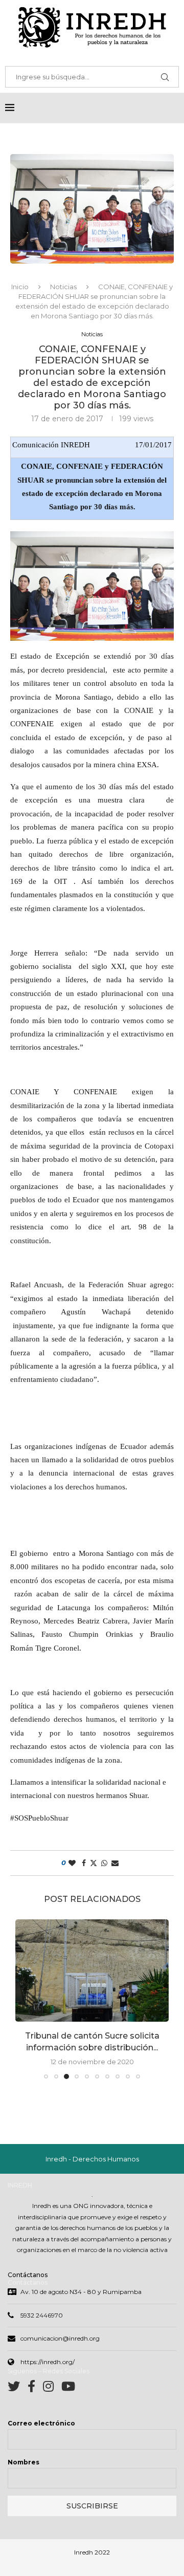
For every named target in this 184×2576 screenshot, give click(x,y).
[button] (24, 1999)
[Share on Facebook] (84, 1863)
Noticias (63, 287)
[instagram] (52, 2388)
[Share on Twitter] (94, 1863)
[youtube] (68, 2388)
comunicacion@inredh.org (60, 2338)
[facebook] (35, 2388)
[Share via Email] (115, 1863)
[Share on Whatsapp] (104, 1863)
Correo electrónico (41, 2423)
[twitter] (18, 2388)
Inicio (20, 287)
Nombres (24, 2462)
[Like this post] (72, 1863)
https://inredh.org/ (48, 2362)
